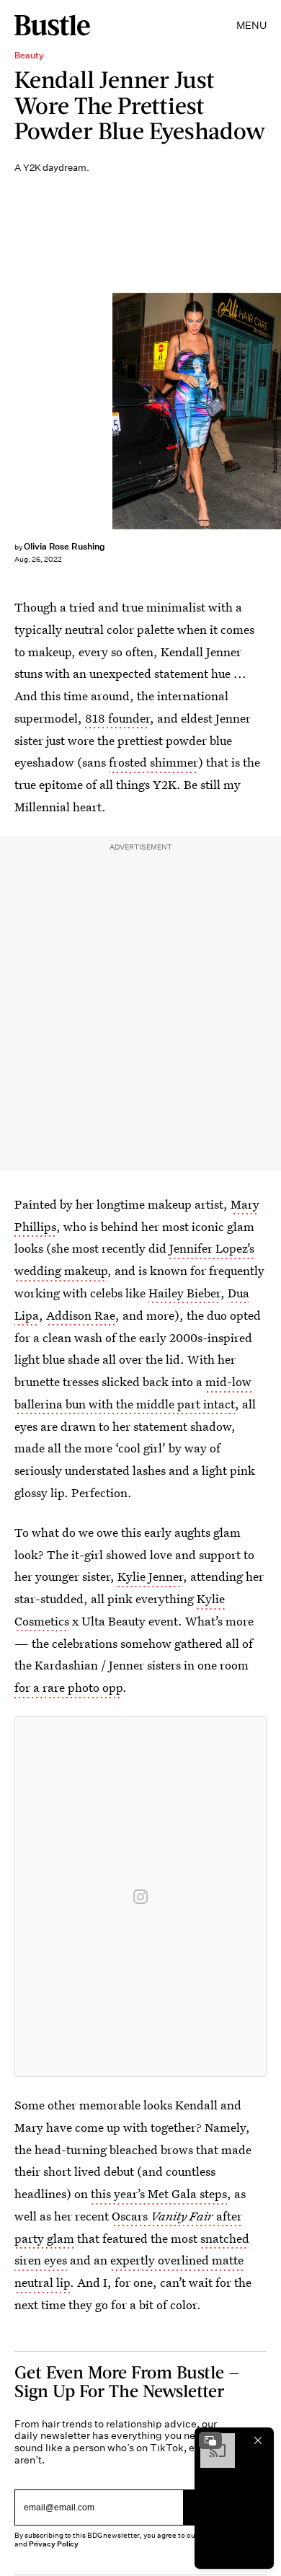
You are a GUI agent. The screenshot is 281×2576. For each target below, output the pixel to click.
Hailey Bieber (184, 1293)
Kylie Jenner (150, 1576)
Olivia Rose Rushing (64, 546)
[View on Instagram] (140, 1897)
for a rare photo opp (68, 1687)
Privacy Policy (54, 2544)
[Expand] (210, 2440)
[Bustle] (52, 25)
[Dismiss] (258, 2440)
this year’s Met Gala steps (159, 2193)
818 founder (117, 718)
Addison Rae (81, 1315)
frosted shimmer (153, 762)
